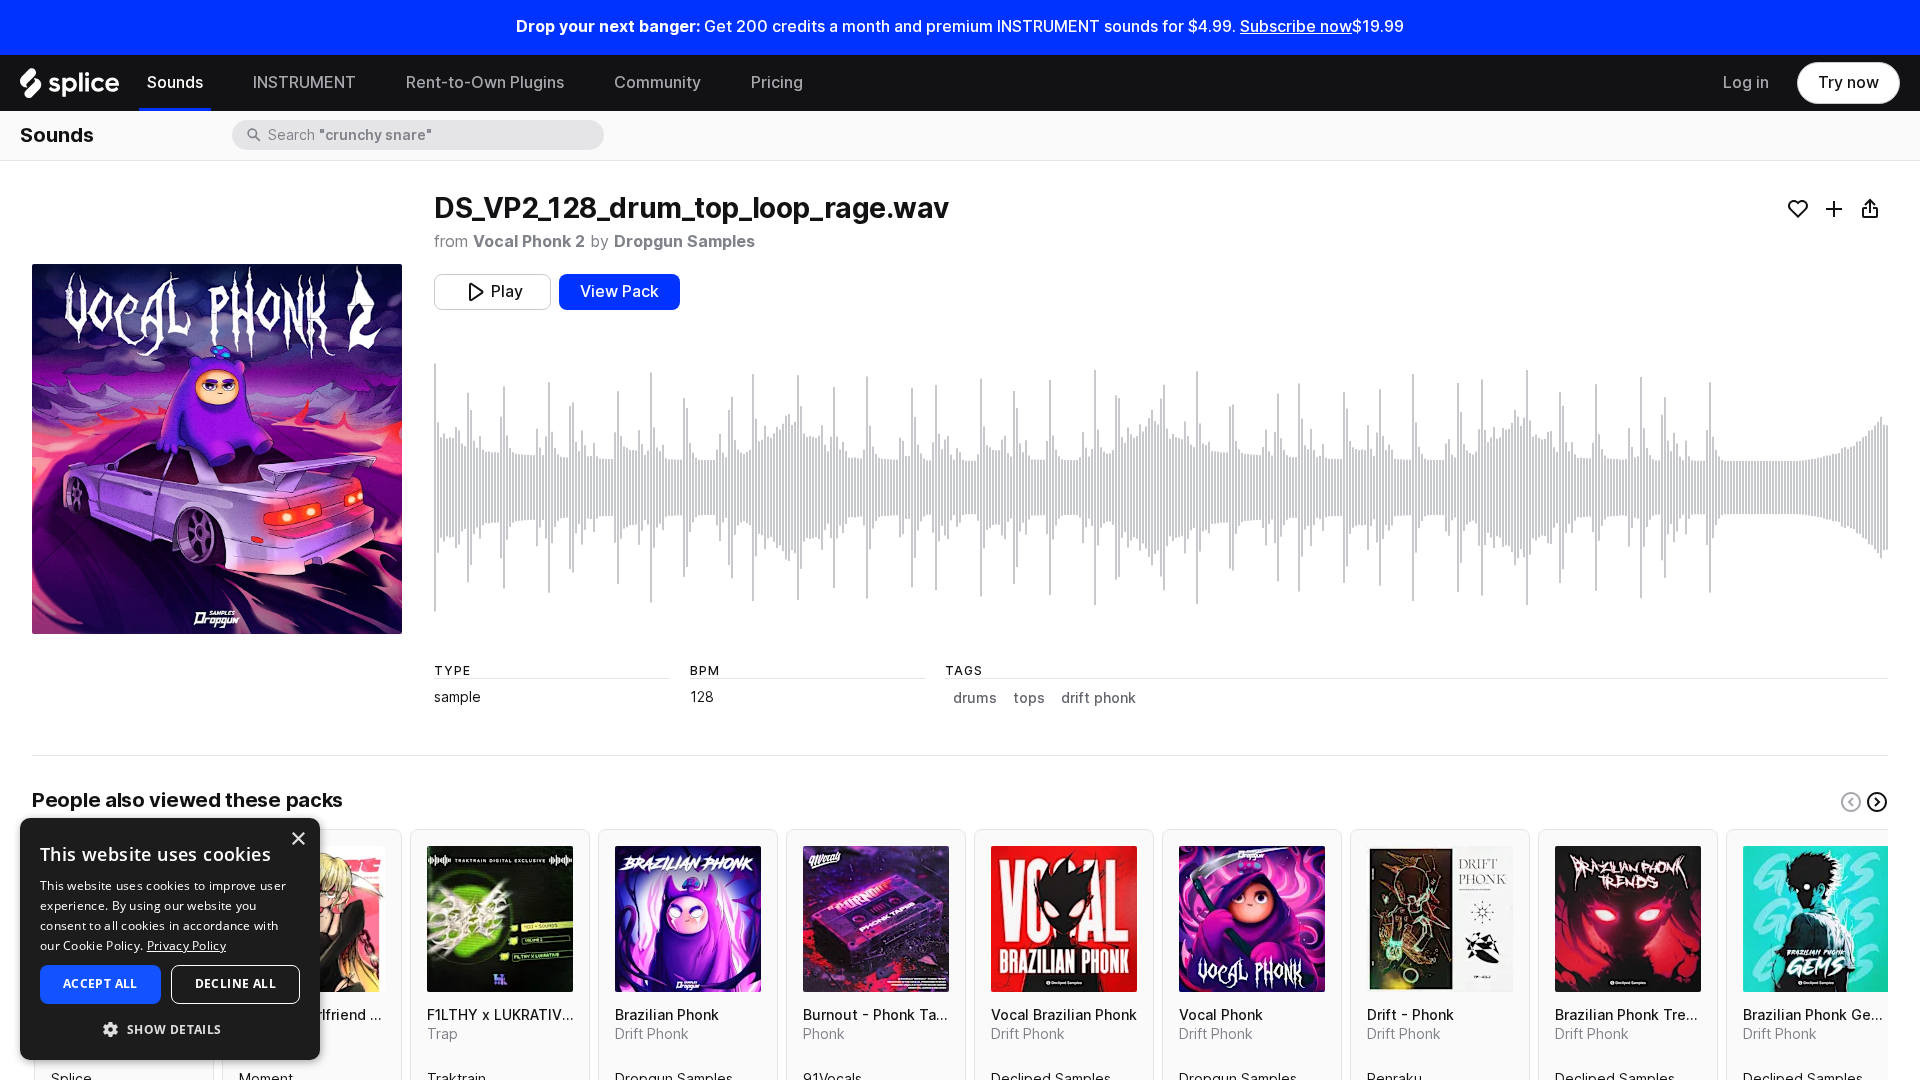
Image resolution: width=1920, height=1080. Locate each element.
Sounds (175, 82)
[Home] (69, 88)
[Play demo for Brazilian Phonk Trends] (1628, 919)
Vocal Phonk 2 (529, 241)
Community (657, 82)
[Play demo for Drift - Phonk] (1440, 919)
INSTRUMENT (304, 82)
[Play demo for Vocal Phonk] (1252, 919)
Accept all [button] (100, 983)
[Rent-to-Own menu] (579, 83)
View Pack (619, 291)
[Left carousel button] (1851, 802)
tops (1029, 698)
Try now (1848, 82)
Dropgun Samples (684, 241)
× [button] (297, 839)
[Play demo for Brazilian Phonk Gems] (1816, 919)
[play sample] (1161, 487)
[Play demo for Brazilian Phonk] (688, 919)
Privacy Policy (186, 945)
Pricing (777, 82)
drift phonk (1098, 698)
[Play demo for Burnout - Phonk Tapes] (876, 919)
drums (975, 698)
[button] (170, 1028)
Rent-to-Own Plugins (485, 82)
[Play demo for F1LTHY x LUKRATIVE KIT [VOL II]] (500, 919)
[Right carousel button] (1877, 802)
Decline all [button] (235, 983)
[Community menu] (716, 83)
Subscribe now (1296, 26)
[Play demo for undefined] (217, 449)
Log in (1746, 82)
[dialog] (170, 939)
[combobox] (434, 135)
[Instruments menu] (371, 83)
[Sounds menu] (218, 83)
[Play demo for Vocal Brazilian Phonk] (1064, 919)
